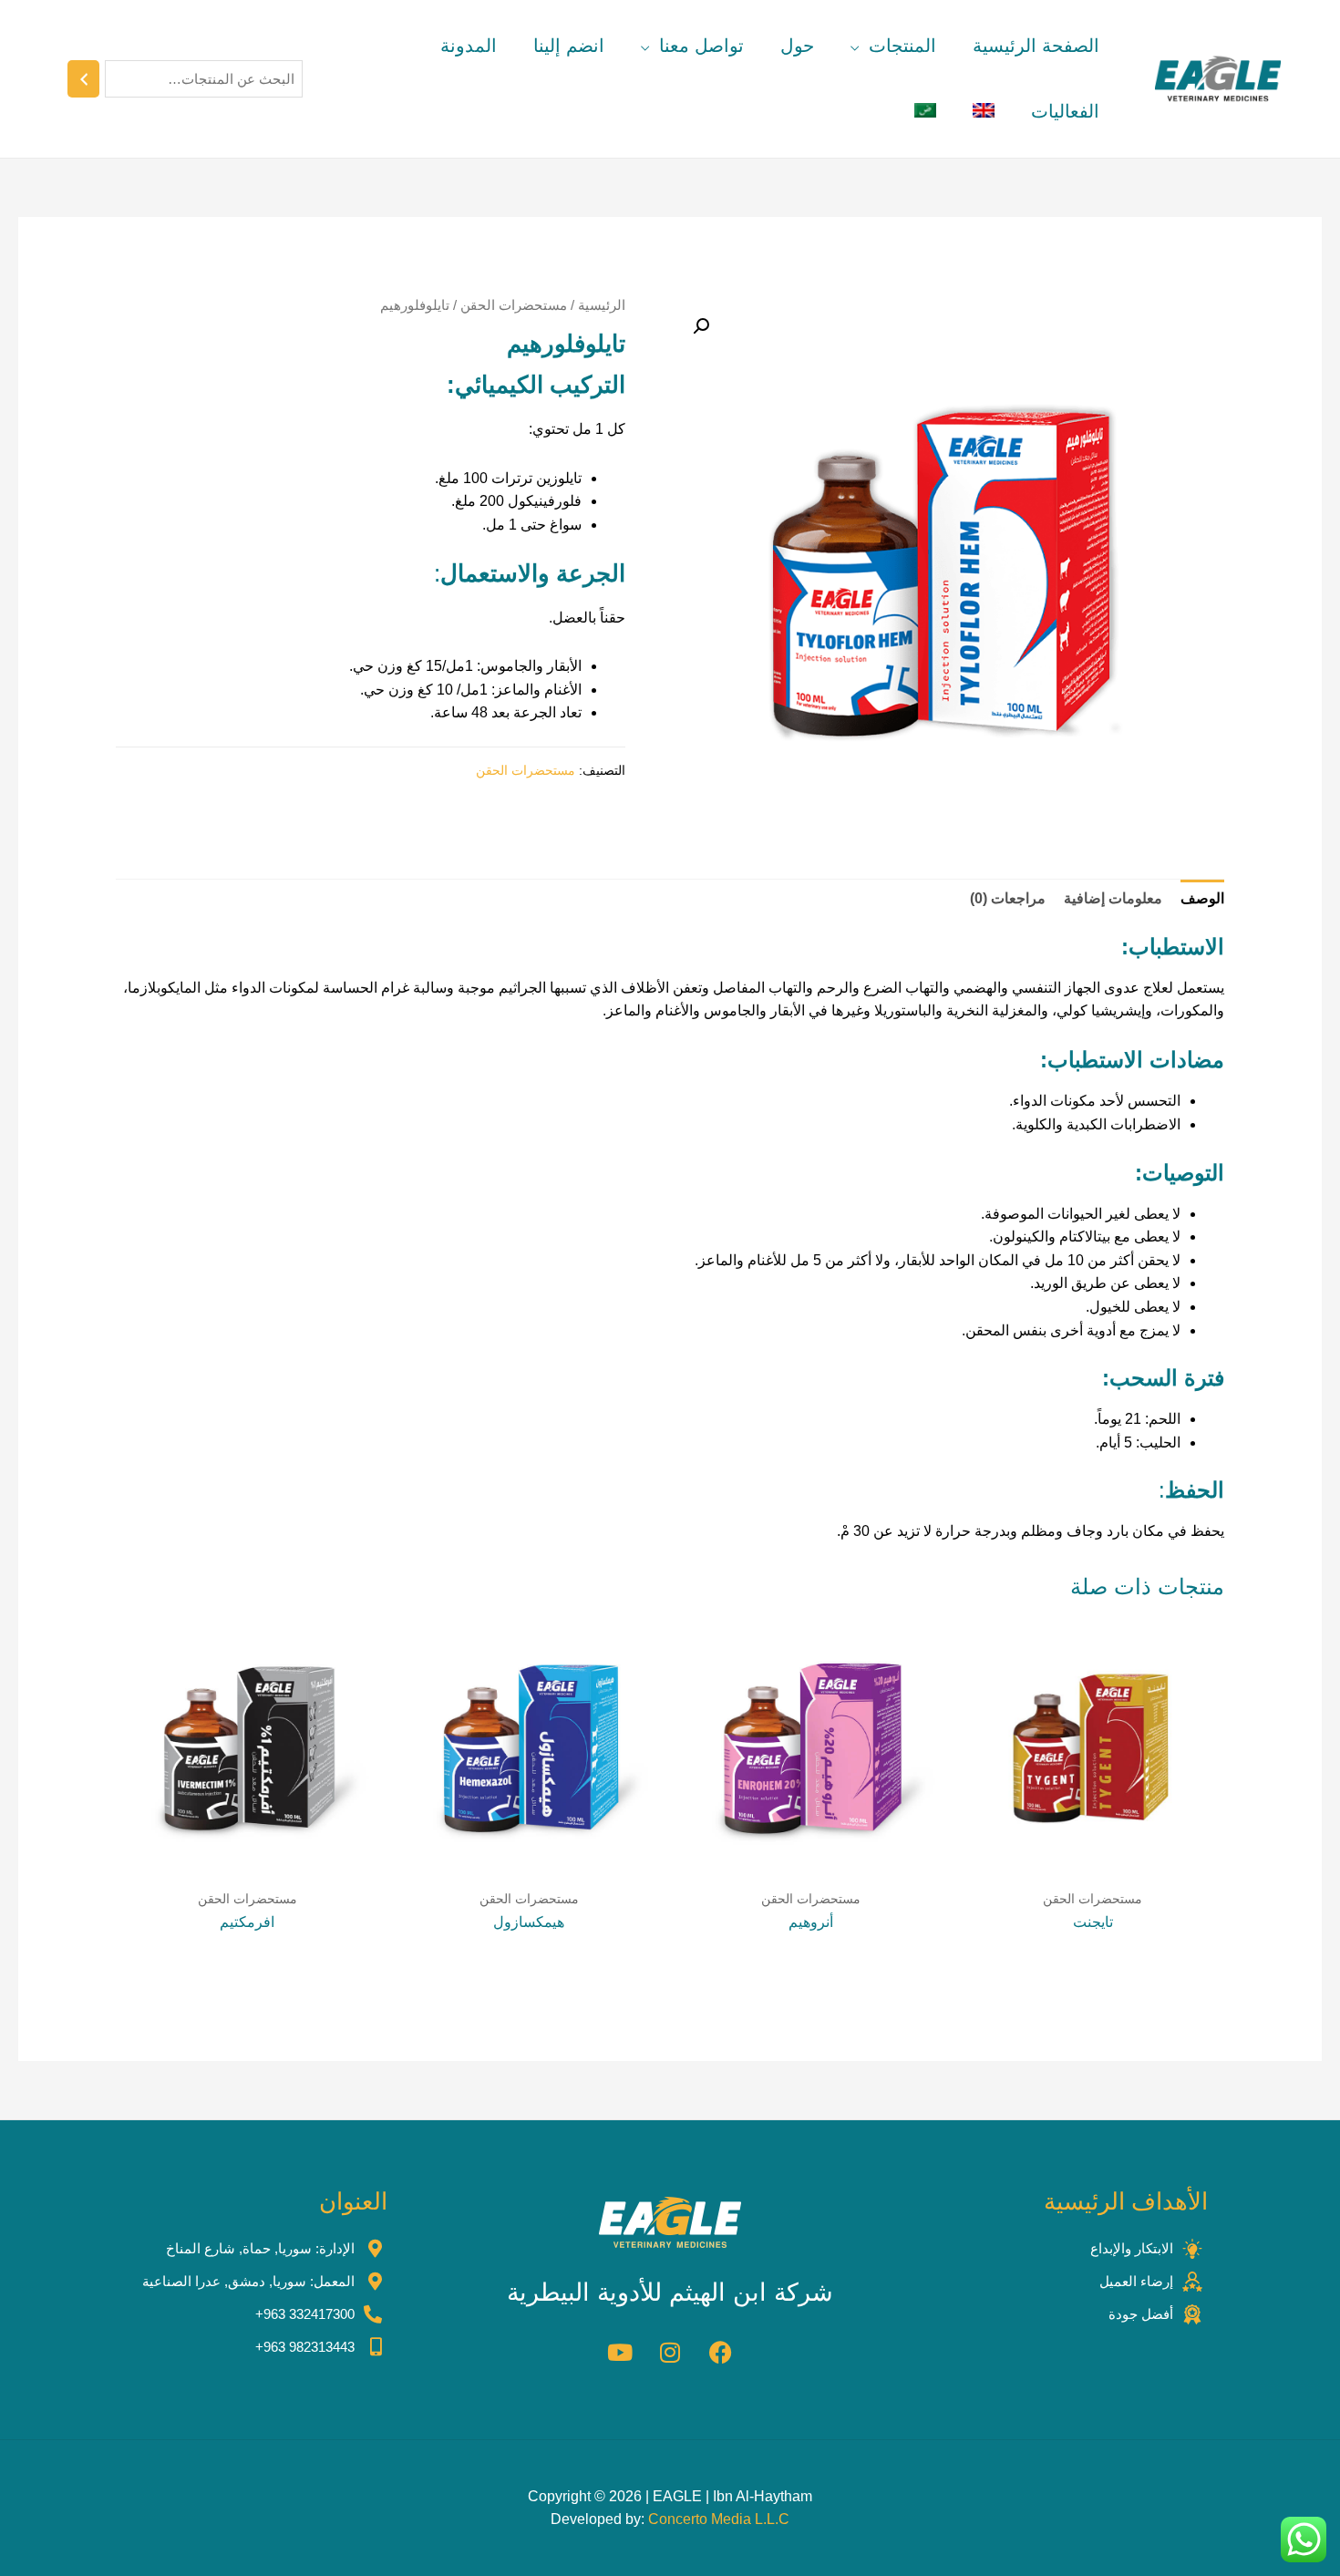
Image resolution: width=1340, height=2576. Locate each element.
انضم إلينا (569, 46)
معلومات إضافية (1113, 898)
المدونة (469, 46)
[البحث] (83, 79)
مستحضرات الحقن (514, 305)
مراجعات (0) (1008, 898)
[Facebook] (720, 2353)
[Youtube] (620, 2353)
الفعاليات (1065, 111)
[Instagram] (670, 2353)
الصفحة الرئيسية (1036, 46)
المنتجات (902, 46)
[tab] (1202, 899)
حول (797, 46)
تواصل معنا (701, 46)
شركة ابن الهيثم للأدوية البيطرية (670, 2293)
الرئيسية (602, 305)
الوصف (1202, 898)
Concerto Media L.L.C (719, 2519)
